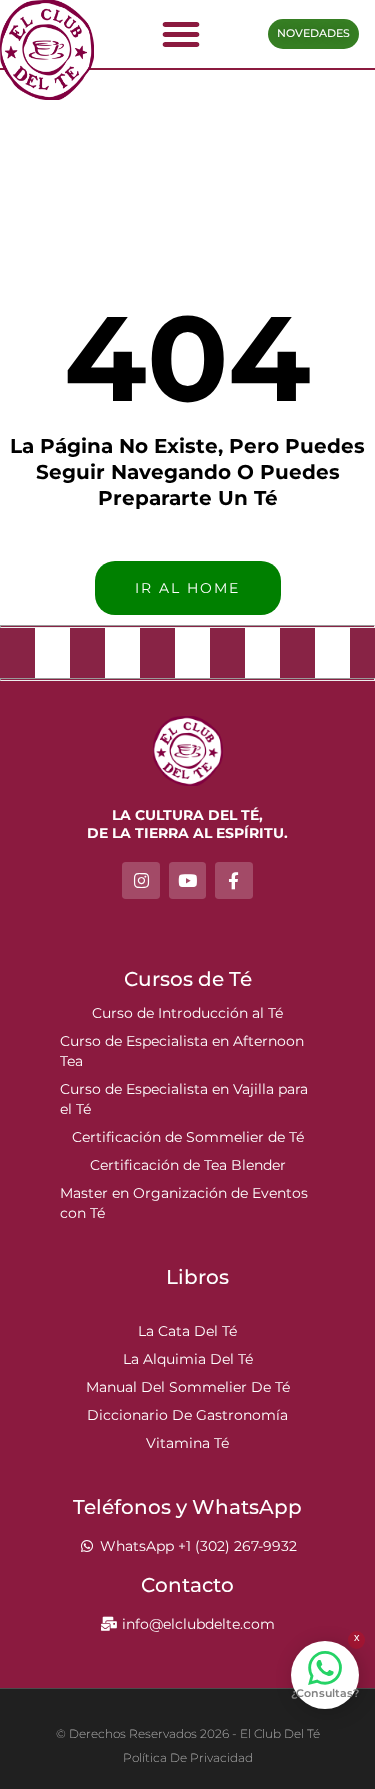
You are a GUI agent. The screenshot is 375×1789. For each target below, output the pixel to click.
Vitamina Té (187, 1443)
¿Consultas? (325, 1693)
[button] (181, 34)
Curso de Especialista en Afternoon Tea (182, 1051)
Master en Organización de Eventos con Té (184, 1203)
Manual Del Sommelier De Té (188, 1387)
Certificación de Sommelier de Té (188, 1137)
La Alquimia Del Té (188, 1359)
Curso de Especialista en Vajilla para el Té (184, 1099)
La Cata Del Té (187, 1331)
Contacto (187, 1585)
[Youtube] (187, 880)
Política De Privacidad (188, 1757)
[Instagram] (140, 880)
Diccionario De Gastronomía (187, 1415)
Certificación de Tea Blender (188, 1165)
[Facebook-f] (233, 880)
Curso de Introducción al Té (187, 1013)
